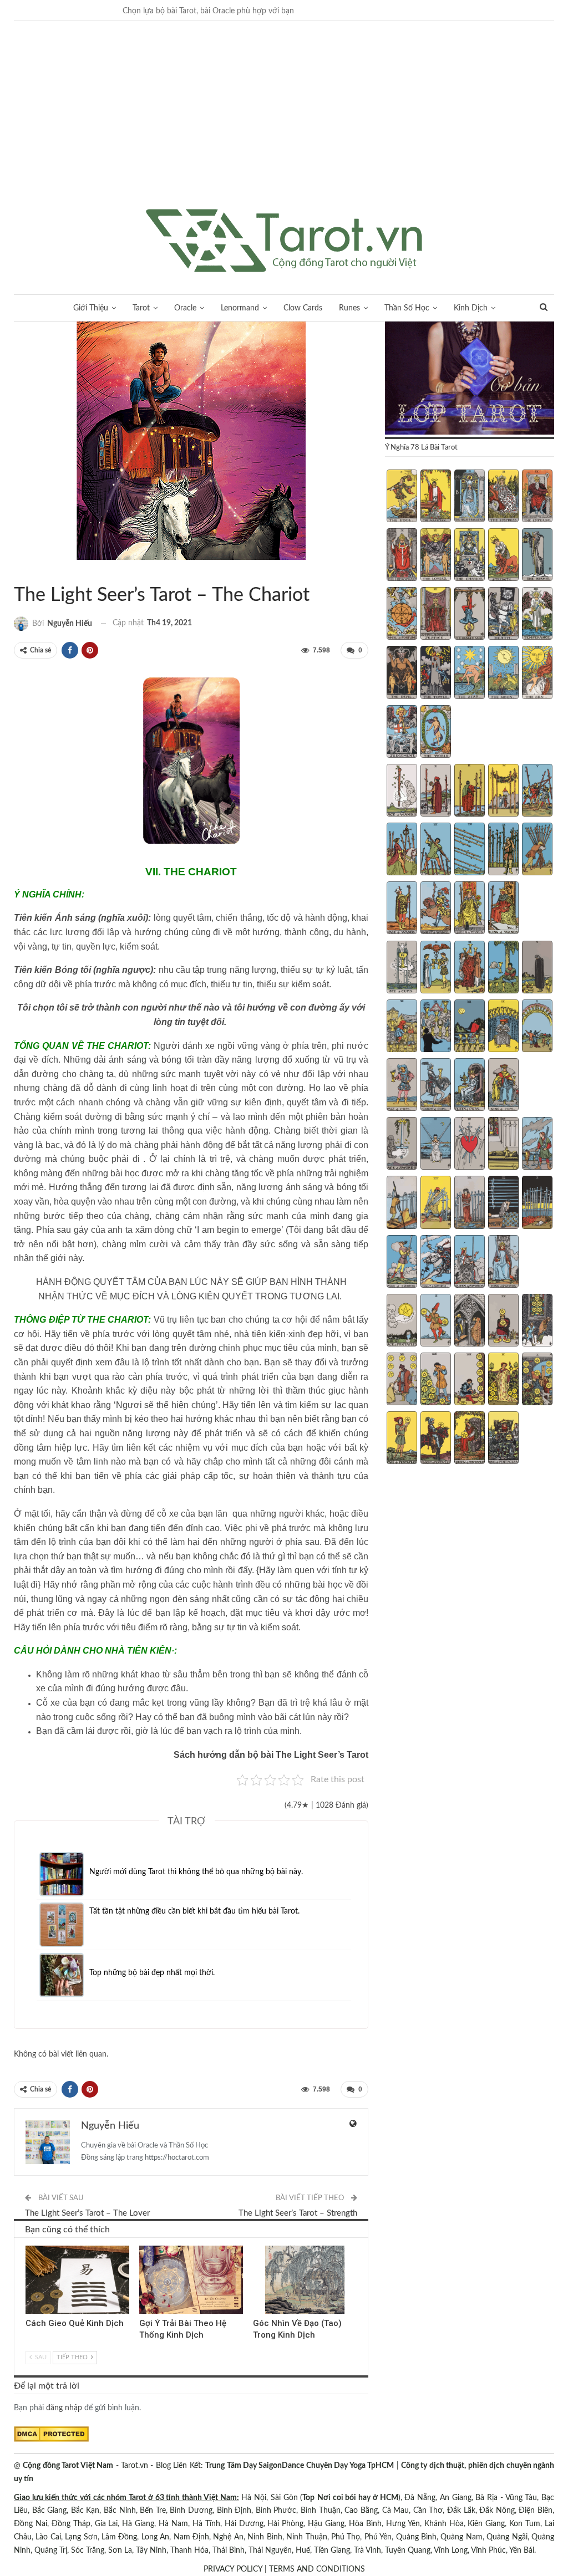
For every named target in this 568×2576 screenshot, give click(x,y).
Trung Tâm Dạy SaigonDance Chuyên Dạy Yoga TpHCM (300, 2466)
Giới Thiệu (91, 308)
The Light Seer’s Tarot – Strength (298, 2213)
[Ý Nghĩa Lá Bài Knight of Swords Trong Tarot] (436, 1263)
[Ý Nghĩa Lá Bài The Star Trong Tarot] (470, 674)
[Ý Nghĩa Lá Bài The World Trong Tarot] (436, 733)
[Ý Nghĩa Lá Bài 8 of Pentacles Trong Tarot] (470, 1380)
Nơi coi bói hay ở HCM (358, 2498)
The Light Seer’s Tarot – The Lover (87, 2213)
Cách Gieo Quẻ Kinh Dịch (75, 2323)
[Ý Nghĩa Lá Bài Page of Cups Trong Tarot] (402, 1086)
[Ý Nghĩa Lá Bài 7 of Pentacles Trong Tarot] (436, 1380)
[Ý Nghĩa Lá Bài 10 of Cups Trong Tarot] (537, 1027)
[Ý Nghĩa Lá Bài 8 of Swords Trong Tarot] (470, 1203)
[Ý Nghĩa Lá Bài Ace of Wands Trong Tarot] (402, 792)
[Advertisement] (284, 126)
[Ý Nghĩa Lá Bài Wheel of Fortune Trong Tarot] (402, 615)
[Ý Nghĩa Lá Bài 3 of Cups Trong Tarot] (470, 968)
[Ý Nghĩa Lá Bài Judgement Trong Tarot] (402, 733)
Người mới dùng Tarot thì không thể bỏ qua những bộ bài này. (196, 1872)
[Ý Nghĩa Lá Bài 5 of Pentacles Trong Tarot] (537, 1322)
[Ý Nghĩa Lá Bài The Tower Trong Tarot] (436, 674)
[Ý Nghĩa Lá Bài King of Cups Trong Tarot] (503, 1086)
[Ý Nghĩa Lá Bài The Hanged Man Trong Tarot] (470, 615)
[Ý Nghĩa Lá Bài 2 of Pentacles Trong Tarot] (436, 1322)
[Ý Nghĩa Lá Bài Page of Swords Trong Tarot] (402, 1263)
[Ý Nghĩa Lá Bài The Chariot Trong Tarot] (470, 556)
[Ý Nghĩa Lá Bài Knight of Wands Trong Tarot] (436, 909)
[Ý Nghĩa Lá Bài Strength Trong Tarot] (503, 556)
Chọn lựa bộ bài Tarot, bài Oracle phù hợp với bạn (208, 11)
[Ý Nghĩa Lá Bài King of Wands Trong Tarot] (503, 909)
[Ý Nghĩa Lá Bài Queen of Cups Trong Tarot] (470, 1086)
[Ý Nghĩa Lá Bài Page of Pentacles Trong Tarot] (402, 1439)
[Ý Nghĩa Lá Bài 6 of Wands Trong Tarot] (402, 850)
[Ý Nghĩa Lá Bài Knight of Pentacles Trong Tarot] (436, 1439)
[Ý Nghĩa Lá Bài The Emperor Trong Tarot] (537, 497)
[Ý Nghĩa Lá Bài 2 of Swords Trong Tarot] (436, 1145)
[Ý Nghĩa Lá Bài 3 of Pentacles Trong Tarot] (470, 1322)
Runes (349, 308)
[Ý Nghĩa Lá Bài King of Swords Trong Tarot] (503, 1263)
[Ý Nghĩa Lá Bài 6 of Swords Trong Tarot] (402, 1203)
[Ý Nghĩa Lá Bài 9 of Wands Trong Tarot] (503, 850)
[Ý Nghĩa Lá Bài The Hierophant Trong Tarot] (402, 556)
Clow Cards (303, 308)
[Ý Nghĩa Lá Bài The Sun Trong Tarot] (537, 674)
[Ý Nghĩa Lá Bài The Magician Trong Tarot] (436, 497)
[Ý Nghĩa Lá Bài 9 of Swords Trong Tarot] (503, 1203)
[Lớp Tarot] (470, 379)
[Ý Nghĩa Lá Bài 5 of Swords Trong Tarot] (537, 1145)
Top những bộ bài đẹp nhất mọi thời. (152, 1973)
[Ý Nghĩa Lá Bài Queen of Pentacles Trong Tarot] (470, 1439)
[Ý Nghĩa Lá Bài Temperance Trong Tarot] (537, 615)
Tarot (141, 308)
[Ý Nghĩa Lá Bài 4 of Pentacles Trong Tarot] (503, 1322)
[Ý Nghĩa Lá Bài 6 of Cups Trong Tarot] (402, 1027)
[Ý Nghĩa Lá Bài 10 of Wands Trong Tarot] (537, 850)
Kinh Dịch (471, 308)
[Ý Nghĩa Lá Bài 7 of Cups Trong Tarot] (436, 1027)
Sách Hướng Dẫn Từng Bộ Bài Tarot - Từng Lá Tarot (18, 572)
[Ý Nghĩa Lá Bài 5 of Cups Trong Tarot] (537, 968)
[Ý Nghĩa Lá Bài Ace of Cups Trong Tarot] (402, 968)
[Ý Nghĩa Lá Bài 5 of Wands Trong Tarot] (537, 792)
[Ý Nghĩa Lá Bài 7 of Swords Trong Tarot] (436, 1203)
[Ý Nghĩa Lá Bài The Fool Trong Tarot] (402, 497)
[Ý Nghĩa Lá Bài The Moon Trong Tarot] (503, 674)
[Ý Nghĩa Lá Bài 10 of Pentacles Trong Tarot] (537, 1380)
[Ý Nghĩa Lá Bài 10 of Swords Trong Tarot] (537, 1203)
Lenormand (240, 308)
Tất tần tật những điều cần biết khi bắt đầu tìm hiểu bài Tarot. (194, 1911)
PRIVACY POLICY (233, 2569)
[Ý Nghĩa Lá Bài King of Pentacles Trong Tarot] (503, 1439)
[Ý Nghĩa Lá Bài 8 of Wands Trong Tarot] (470, 850)
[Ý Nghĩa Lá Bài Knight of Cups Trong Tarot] (436, 1086)
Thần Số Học (407, 308)
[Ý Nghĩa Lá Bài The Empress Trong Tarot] (503, 497)
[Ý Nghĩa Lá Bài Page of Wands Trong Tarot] (402, 909)
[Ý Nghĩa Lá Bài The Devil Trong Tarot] (402, 674)
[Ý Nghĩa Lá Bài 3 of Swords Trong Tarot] (470, 1145)
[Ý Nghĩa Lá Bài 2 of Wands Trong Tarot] (436, 792)
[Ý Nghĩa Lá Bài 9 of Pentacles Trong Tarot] (503, 1380)
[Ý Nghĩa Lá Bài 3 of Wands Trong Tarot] (470, 792)
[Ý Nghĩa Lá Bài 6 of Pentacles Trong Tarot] (402, 1380)
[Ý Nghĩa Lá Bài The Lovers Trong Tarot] (436, 556)
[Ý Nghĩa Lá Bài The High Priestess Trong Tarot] (470, 497)
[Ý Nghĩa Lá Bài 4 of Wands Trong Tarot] (503, 792)
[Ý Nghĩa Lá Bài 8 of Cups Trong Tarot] (470, 1027)
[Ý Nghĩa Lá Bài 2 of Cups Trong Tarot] (436, 968)
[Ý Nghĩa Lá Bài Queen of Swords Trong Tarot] (470, 1263)
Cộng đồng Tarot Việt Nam (68, 2466)
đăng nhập (64, 2408)
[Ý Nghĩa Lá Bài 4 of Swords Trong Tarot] (503, 1145)
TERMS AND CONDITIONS (317, 2569)
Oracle (185, 308)
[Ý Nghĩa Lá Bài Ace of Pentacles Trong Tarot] (402, 1322)
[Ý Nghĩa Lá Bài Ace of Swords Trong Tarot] (402, 1145)
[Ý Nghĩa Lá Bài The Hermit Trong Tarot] (537, 556)
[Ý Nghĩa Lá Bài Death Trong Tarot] (503, 615)
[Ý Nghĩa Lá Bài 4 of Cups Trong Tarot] (503, 968)
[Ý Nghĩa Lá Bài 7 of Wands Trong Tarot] (436, 850)
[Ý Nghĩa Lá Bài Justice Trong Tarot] (436, 615)
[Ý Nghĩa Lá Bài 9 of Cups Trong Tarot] (503, 1027)
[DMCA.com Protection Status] (51, 2434)
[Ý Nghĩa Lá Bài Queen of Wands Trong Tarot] (470, 909)
